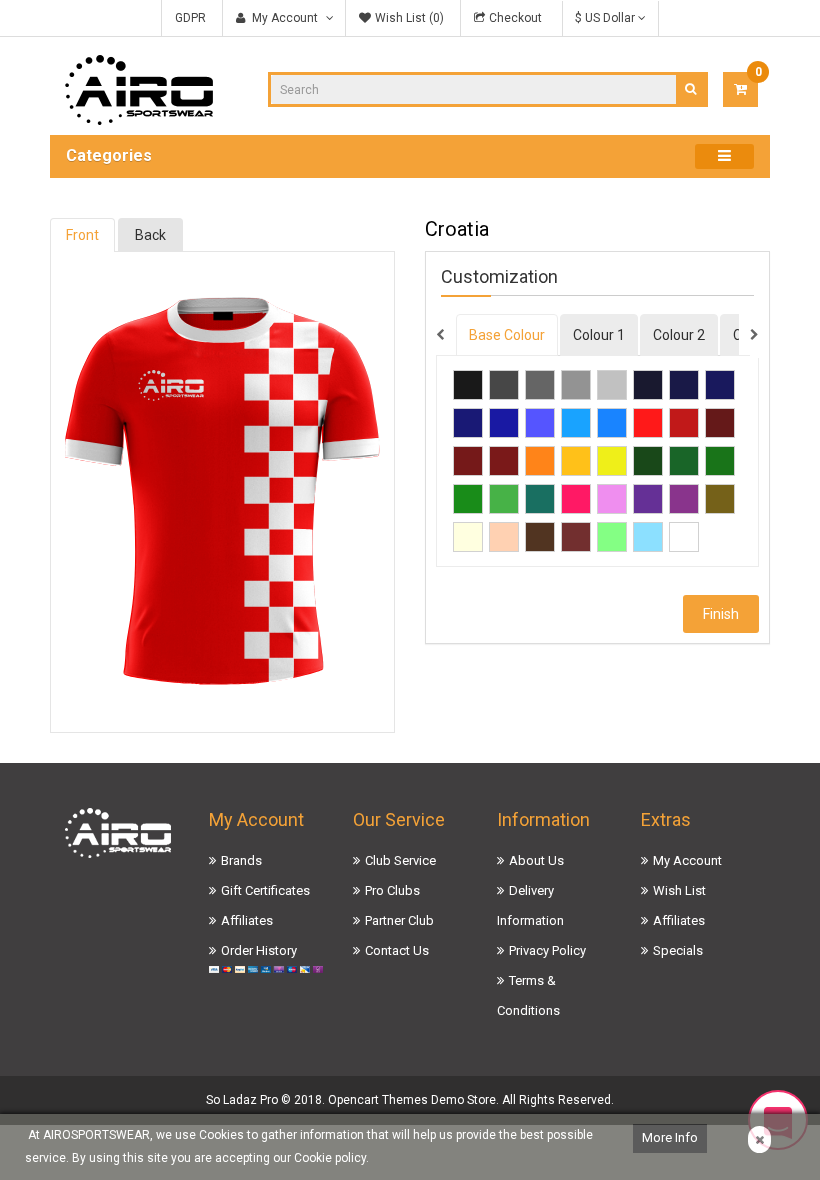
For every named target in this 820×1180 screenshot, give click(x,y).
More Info (670, 1137)
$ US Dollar (606, 18)
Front (82, 235)
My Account (687, 860)
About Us (536, 860)
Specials (678, 950)
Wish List (679, 890)
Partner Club (399, 920)
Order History (259, 950)
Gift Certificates (265, 890)
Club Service (400, 860)
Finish (721, 614)
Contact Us (397, 950)
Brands (241, 860)
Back (150, 235)
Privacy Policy (547, 950)
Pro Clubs (392, 890)
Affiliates (247, 920)
